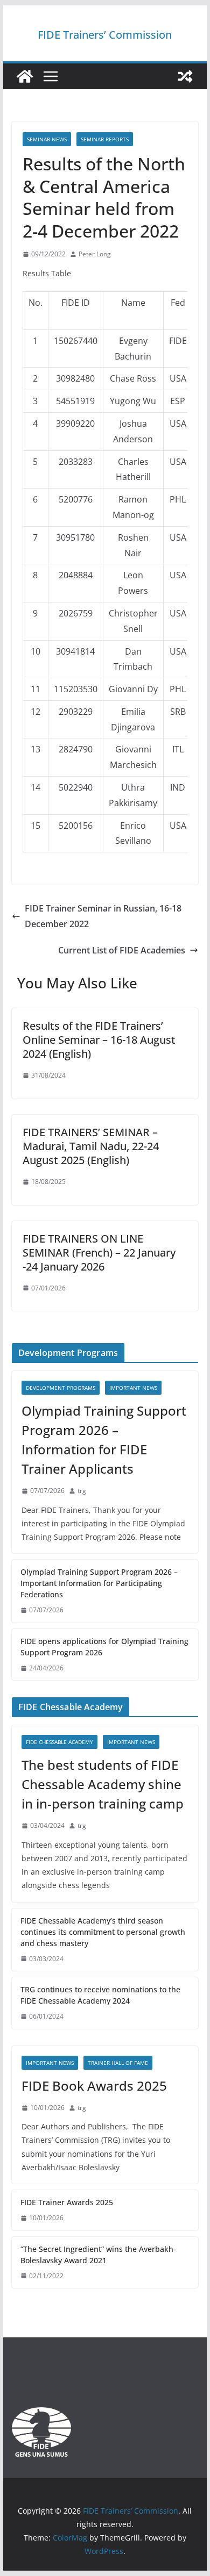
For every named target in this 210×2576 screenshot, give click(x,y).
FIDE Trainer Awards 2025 (67, 2202)
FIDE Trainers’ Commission (105, 35)
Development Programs (61, 1388)
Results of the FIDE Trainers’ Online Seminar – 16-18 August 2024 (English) (99, 1040)
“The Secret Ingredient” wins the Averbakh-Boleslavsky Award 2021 (98, 2255)
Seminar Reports (105, 139)
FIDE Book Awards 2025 (96, 2086)
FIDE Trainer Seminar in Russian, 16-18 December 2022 (103, 916)
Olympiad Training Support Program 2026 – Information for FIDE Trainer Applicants (104, 1440)
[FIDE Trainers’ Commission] (25, 76)
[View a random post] (185, 76)
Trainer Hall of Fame (118, 2063)
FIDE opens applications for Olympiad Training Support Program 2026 (104, 1647)
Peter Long (95, 254)
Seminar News (47, 139)
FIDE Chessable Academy (59, 1742)
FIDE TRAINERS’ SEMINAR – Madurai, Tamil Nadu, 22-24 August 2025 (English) (91, 1146)
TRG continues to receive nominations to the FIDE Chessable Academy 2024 (100, 1995)
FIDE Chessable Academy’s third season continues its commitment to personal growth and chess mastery (103, 1932)
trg (82, 1491)
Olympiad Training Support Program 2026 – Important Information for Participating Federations (99, 1583)
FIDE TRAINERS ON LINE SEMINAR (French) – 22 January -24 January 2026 (99, 1253)
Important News (133, 1388)
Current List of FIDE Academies (122, 950)
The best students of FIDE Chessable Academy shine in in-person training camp (103, 1784)
